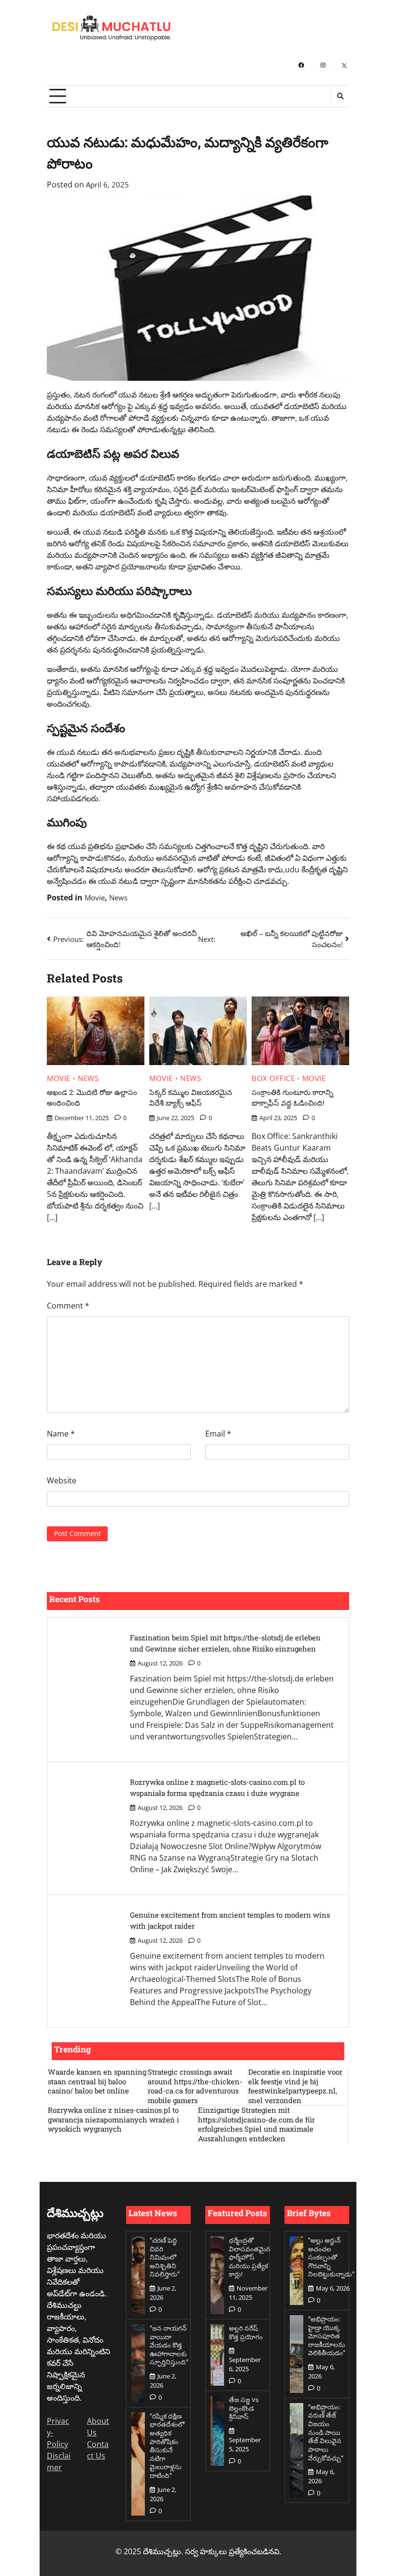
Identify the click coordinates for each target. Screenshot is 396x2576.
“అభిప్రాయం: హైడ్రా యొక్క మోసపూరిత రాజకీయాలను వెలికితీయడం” (327, 2336)
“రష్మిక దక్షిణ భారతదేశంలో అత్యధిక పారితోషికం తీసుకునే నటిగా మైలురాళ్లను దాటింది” (167, 2446)
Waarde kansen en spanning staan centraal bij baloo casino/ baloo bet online (97, 2081)
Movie (95, 897)
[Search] (340, 96)
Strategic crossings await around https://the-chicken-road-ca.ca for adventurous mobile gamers (195, 2086)
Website (62, 1480)
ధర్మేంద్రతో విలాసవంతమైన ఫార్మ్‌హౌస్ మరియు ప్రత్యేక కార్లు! (250, 2257)
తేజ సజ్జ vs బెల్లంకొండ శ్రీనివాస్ (244, 2408)
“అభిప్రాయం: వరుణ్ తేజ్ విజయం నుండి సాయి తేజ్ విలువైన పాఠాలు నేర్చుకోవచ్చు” (326, 2433)
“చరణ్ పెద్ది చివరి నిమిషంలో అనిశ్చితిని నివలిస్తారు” (165, 2257)
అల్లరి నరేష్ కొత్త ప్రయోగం (246, 2333)
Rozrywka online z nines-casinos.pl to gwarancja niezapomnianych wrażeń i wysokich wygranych (113, 2120)
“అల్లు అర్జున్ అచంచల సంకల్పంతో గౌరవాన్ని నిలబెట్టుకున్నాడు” (331, 2257)
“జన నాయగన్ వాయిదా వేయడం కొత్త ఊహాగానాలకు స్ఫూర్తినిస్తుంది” (169, 2345)
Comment (68, 1306)
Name (61, 1434)
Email (218, 1434)
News (118, 897)
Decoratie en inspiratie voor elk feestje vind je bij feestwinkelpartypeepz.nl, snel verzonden (295, 2086)
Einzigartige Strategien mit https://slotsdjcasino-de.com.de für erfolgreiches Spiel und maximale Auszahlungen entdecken (256, 2124)
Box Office (273, 1078)
